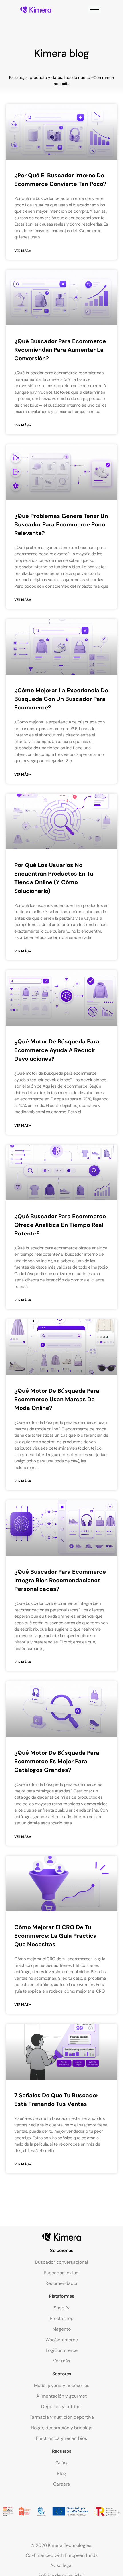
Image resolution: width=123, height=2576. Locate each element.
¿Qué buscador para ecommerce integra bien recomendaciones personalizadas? (60, 1580)
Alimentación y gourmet (61, 2396)
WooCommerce (62, 2340)
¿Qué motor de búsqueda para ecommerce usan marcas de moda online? (57, 1399)
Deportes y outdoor (62, 2407)
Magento (61, 2329)
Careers (61, 2484)
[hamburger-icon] (95, 10)
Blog (61, 2473)
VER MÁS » (23, 251)
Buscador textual (62, 2273)
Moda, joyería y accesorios (62, 2385)
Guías (61, 2463)
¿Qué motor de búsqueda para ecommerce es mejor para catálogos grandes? (57, 1761)
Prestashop (62, 2318)
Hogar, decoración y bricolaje (62, 2428)
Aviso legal (61, 2565)
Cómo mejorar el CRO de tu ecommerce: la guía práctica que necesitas (55, 1936)
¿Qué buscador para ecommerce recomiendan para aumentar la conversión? (60, 350)
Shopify (62, 2308)
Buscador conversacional (62, 2262)
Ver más (61, 2361)
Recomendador (62, 2283)
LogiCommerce (62, 2350)
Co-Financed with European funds (62, 2555)
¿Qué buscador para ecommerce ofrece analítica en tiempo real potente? (60, 1225)
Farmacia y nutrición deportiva (62, 2417)
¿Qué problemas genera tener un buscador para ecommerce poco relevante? (61, 524)
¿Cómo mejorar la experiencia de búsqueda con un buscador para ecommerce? (61, 699)
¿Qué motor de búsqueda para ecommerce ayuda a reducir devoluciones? (57, 1050)
